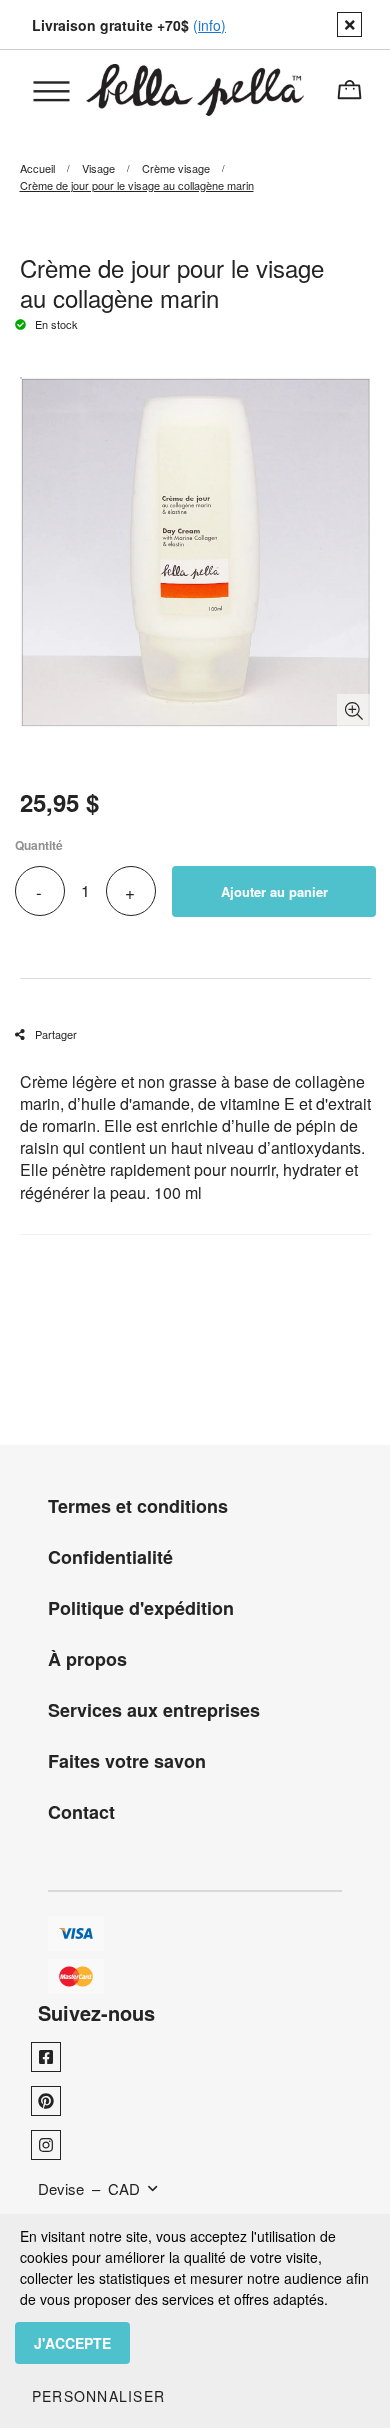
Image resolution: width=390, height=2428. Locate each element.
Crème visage (176, 168)
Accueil (37, 168)
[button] (98, 2396)
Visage (98, 168)
